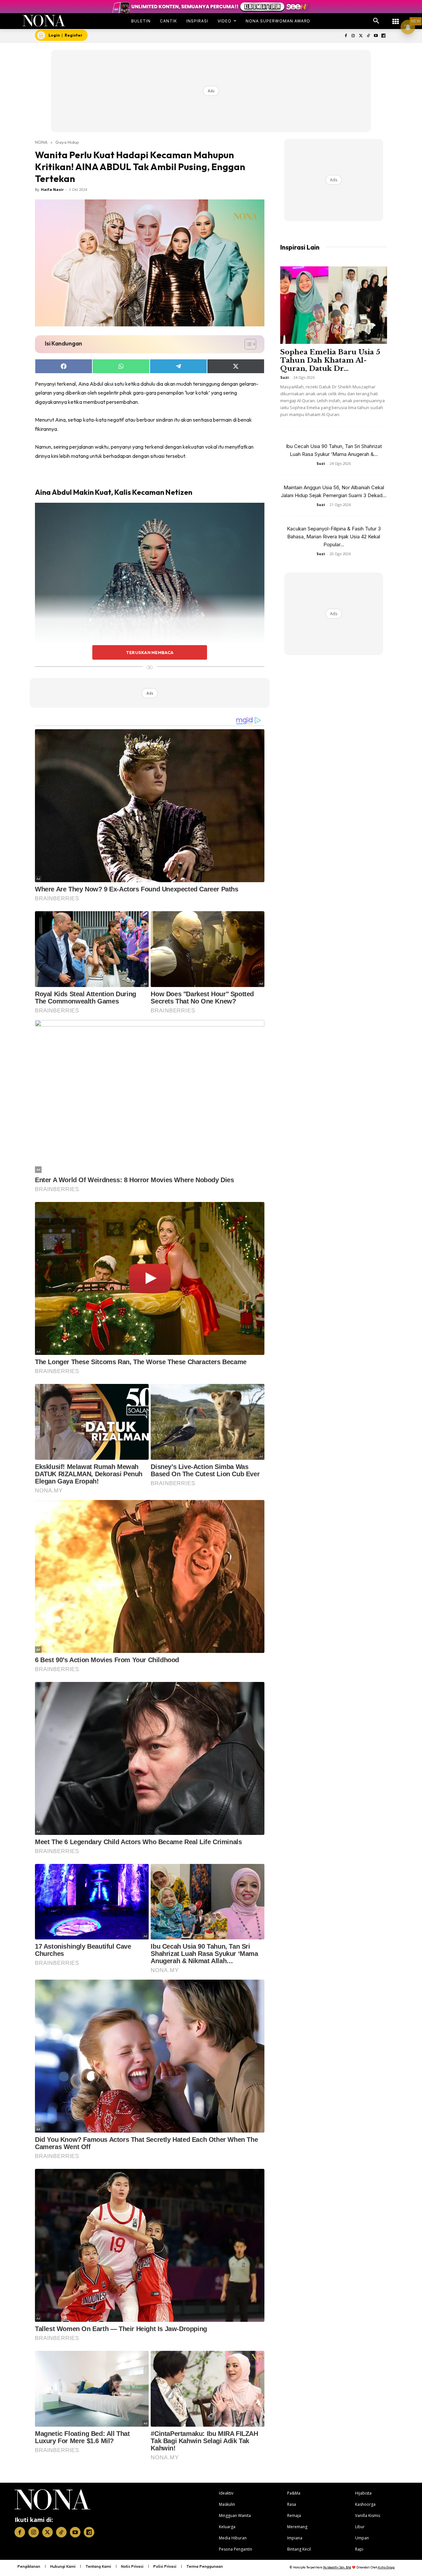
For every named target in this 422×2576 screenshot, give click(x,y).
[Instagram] (353, 36)
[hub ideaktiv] (396, 18)
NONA (41, 142)
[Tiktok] (368, 36)
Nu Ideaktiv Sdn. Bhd (337, 2567)
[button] (376, 21)
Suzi (285, 377)
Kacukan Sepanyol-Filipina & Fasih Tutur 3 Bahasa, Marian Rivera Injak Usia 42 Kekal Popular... (334, 537)
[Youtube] (376, 36)
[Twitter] (361, 36)
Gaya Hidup (67, 142)
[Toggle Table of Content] (247, 344)
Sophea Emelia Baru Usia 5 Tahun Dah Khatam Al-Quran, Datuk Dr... (330, 360)
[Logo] (44, 21)
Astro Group (386, 2567)
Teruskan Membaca (150, 652)
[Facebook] (346, 36)
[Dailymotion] (383, 36)
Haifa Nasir (52, 189)
